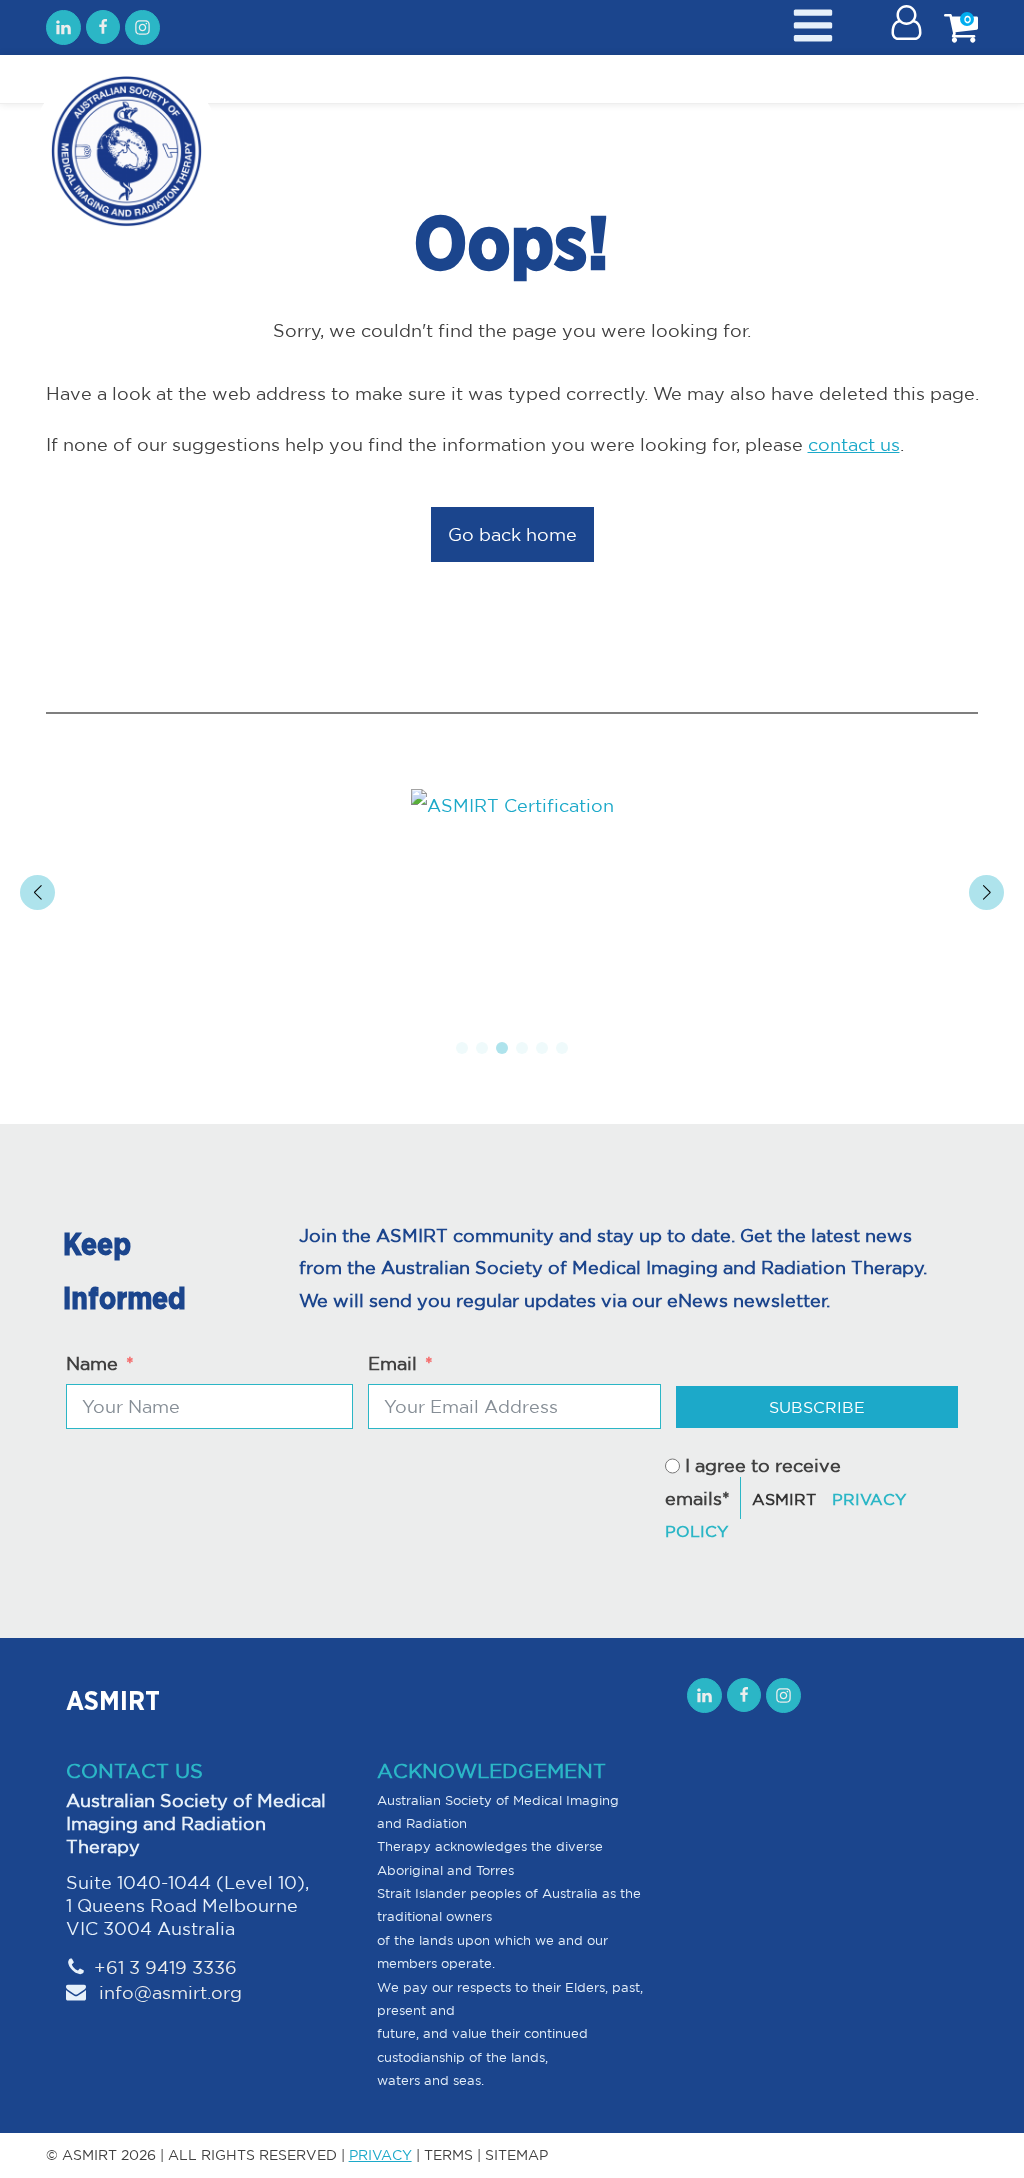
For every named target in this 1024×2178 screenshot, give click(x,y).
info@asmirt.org (168, 1992)
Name (92, 1363)
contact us (854, 444)
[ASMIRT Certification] (512, 805)
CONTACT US (134, 1770)
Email (392, 1363)
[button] (462, 1048)
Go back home (512, 534)
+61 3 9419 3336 (165, 1967)
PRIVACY (380, 2155)
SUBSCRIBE (817, 1407)
